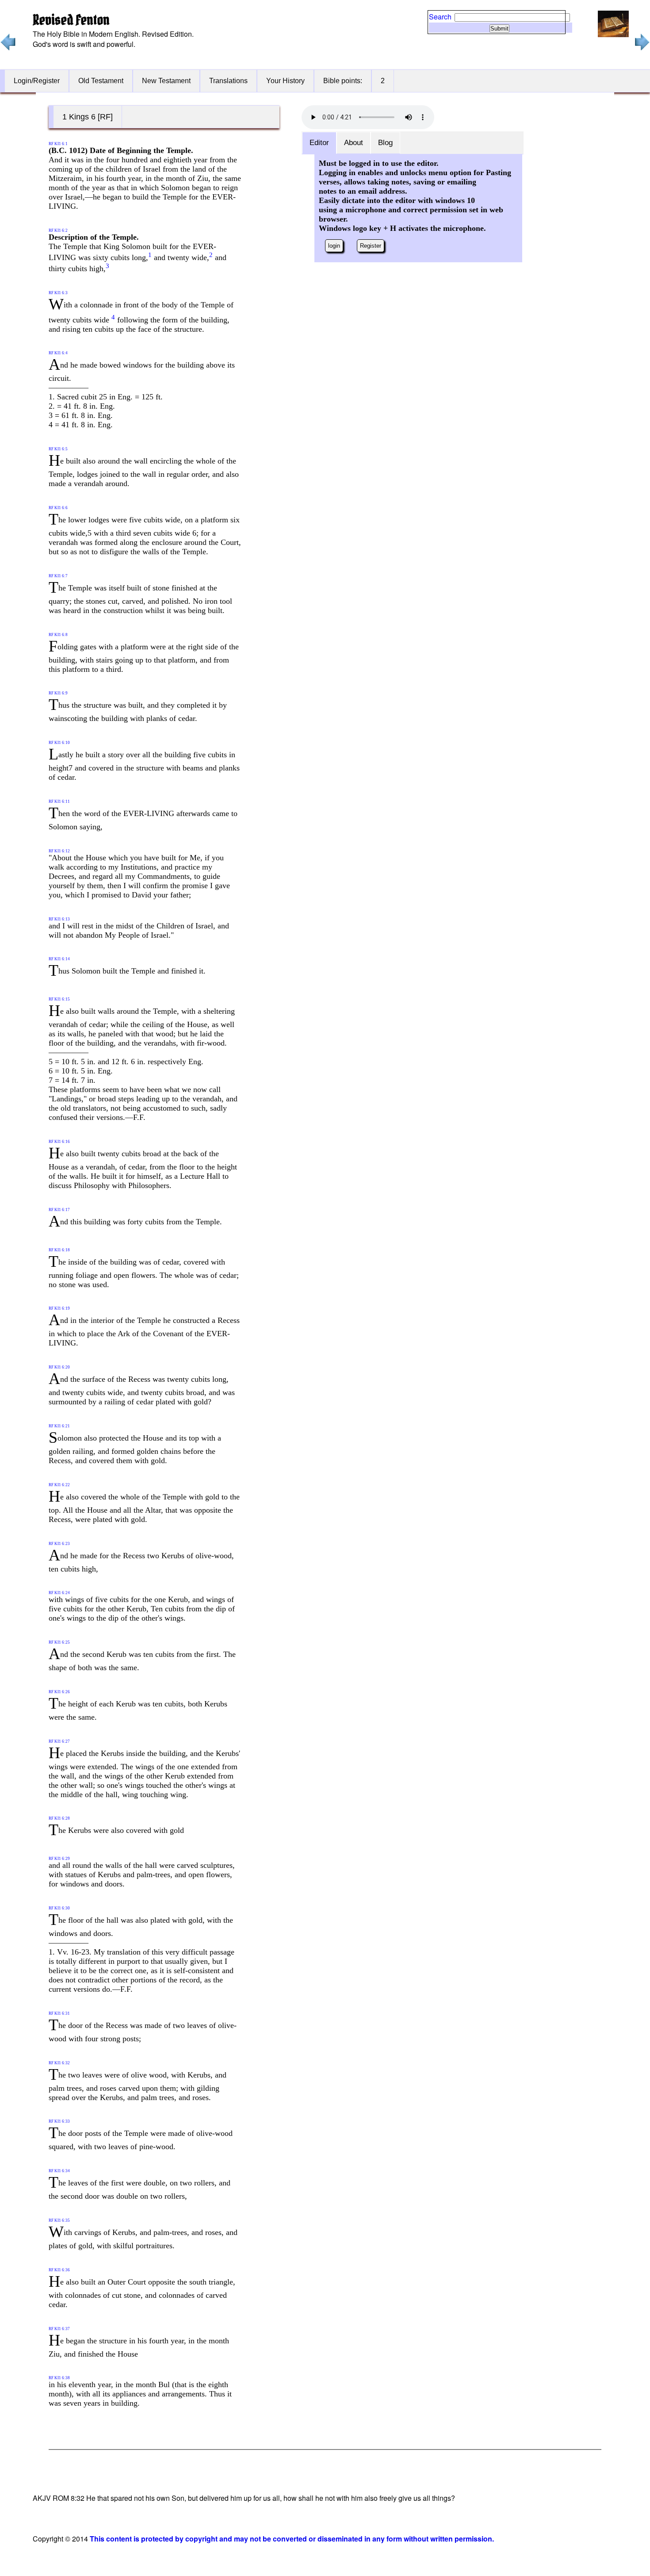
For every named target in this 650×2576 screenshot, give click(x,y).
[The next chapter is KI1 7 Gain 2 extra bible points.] (641, 48)
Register (371, 246)
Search (440, 17)
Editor (319, 143)
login (334, 246)
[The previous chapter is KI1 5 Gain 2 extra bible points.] (8, 48)
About (354, 143)
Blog (385, 143)
